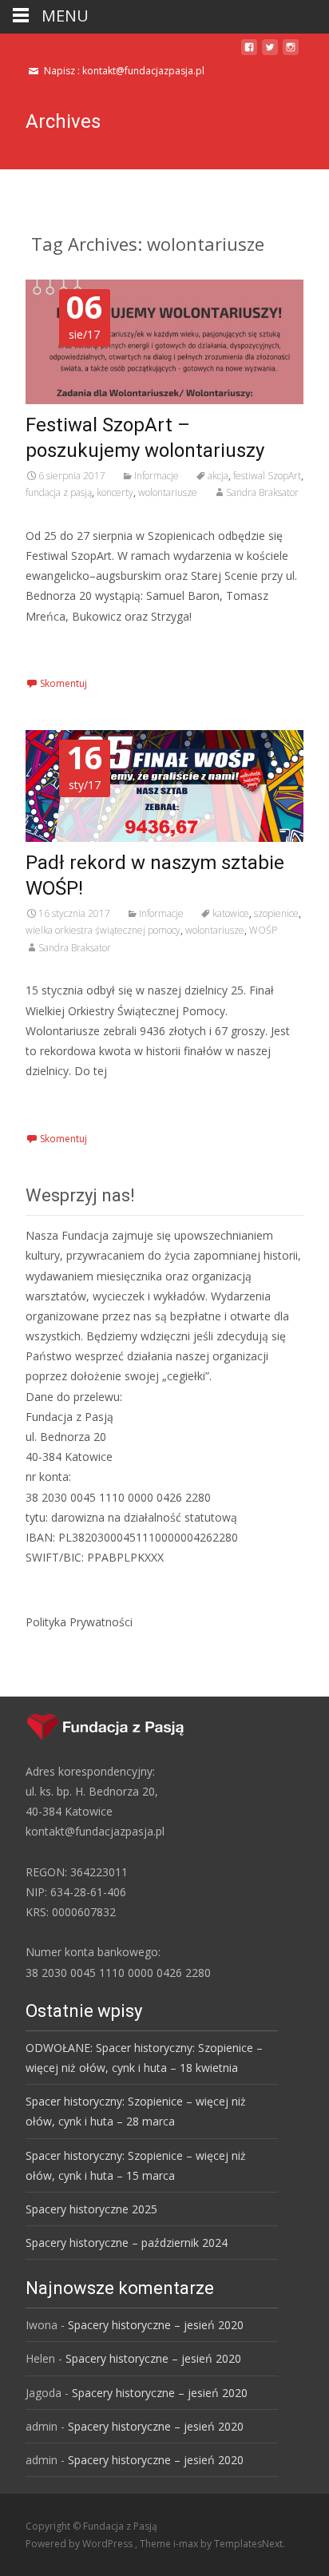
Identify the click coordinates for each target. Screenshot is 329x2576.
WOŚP (263, 930)
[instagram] (291, 53)
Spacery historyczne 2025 (91, 2209)
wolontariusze (168, 492)
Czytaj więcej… (68, 646)
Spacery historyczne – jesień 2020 (156, 2325)
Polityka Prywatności (79, 1622)
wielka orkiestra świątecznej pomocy (103, 930)
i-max (187, 2544)
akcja (218, 476)
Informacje (157, 476)
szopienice (276, 913)
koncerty (115, 492)
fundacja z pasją (59, 492)
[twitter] (270, 53)
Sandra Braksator (262, 492)
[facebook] (249, 53)
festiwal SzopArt (267, 476)
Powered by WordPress (80, 2544)
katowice (231, 913)
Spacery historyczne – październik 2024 (127, 2243)
